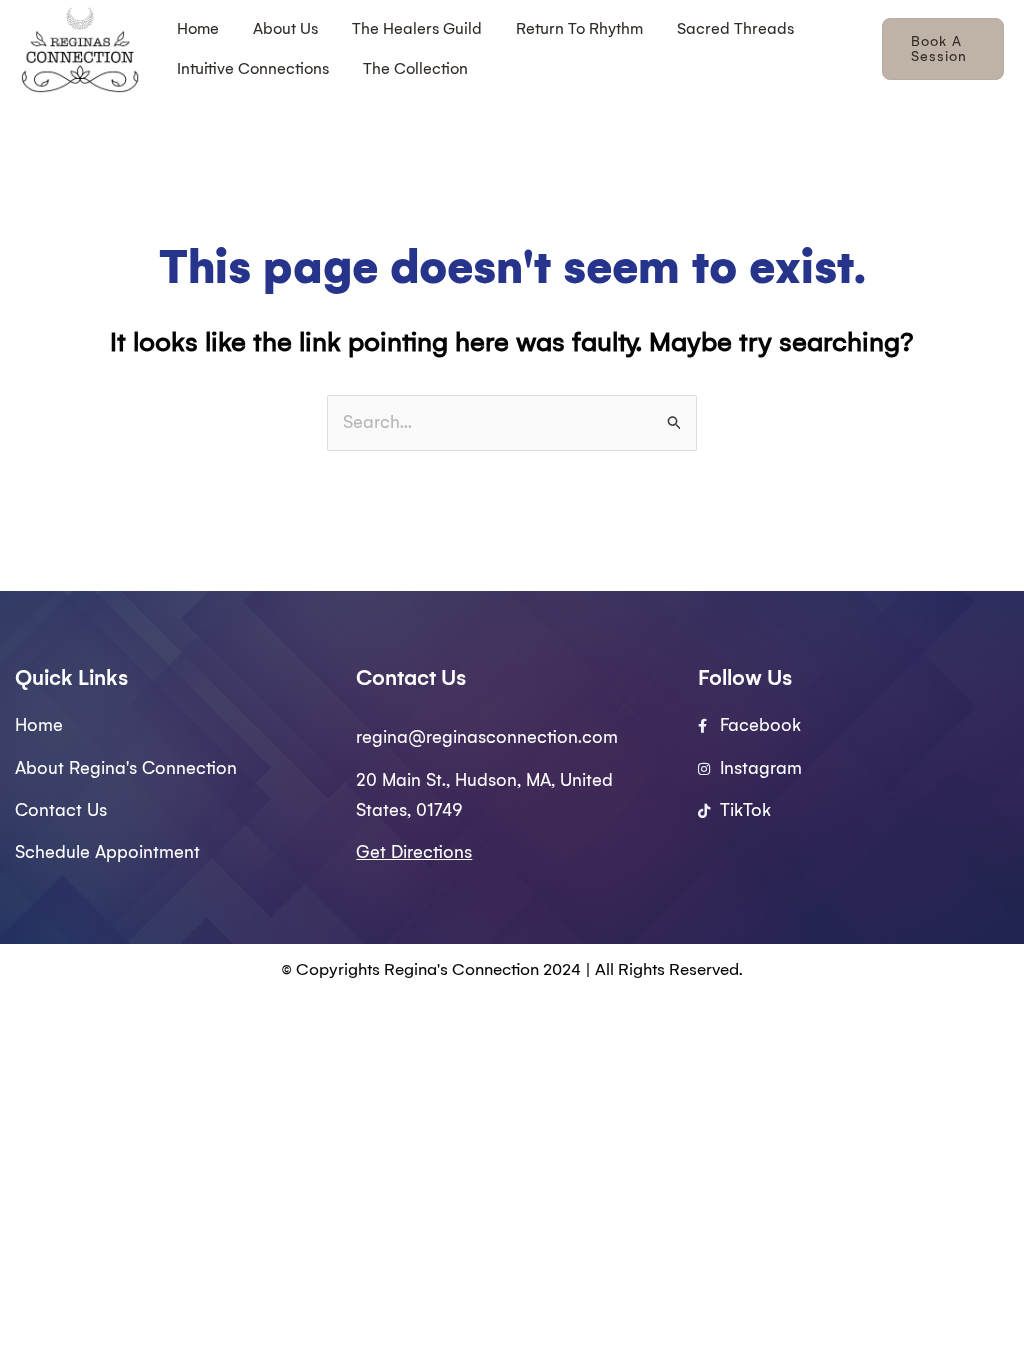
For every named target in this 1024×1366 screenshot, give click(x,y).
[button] (943, 49)
